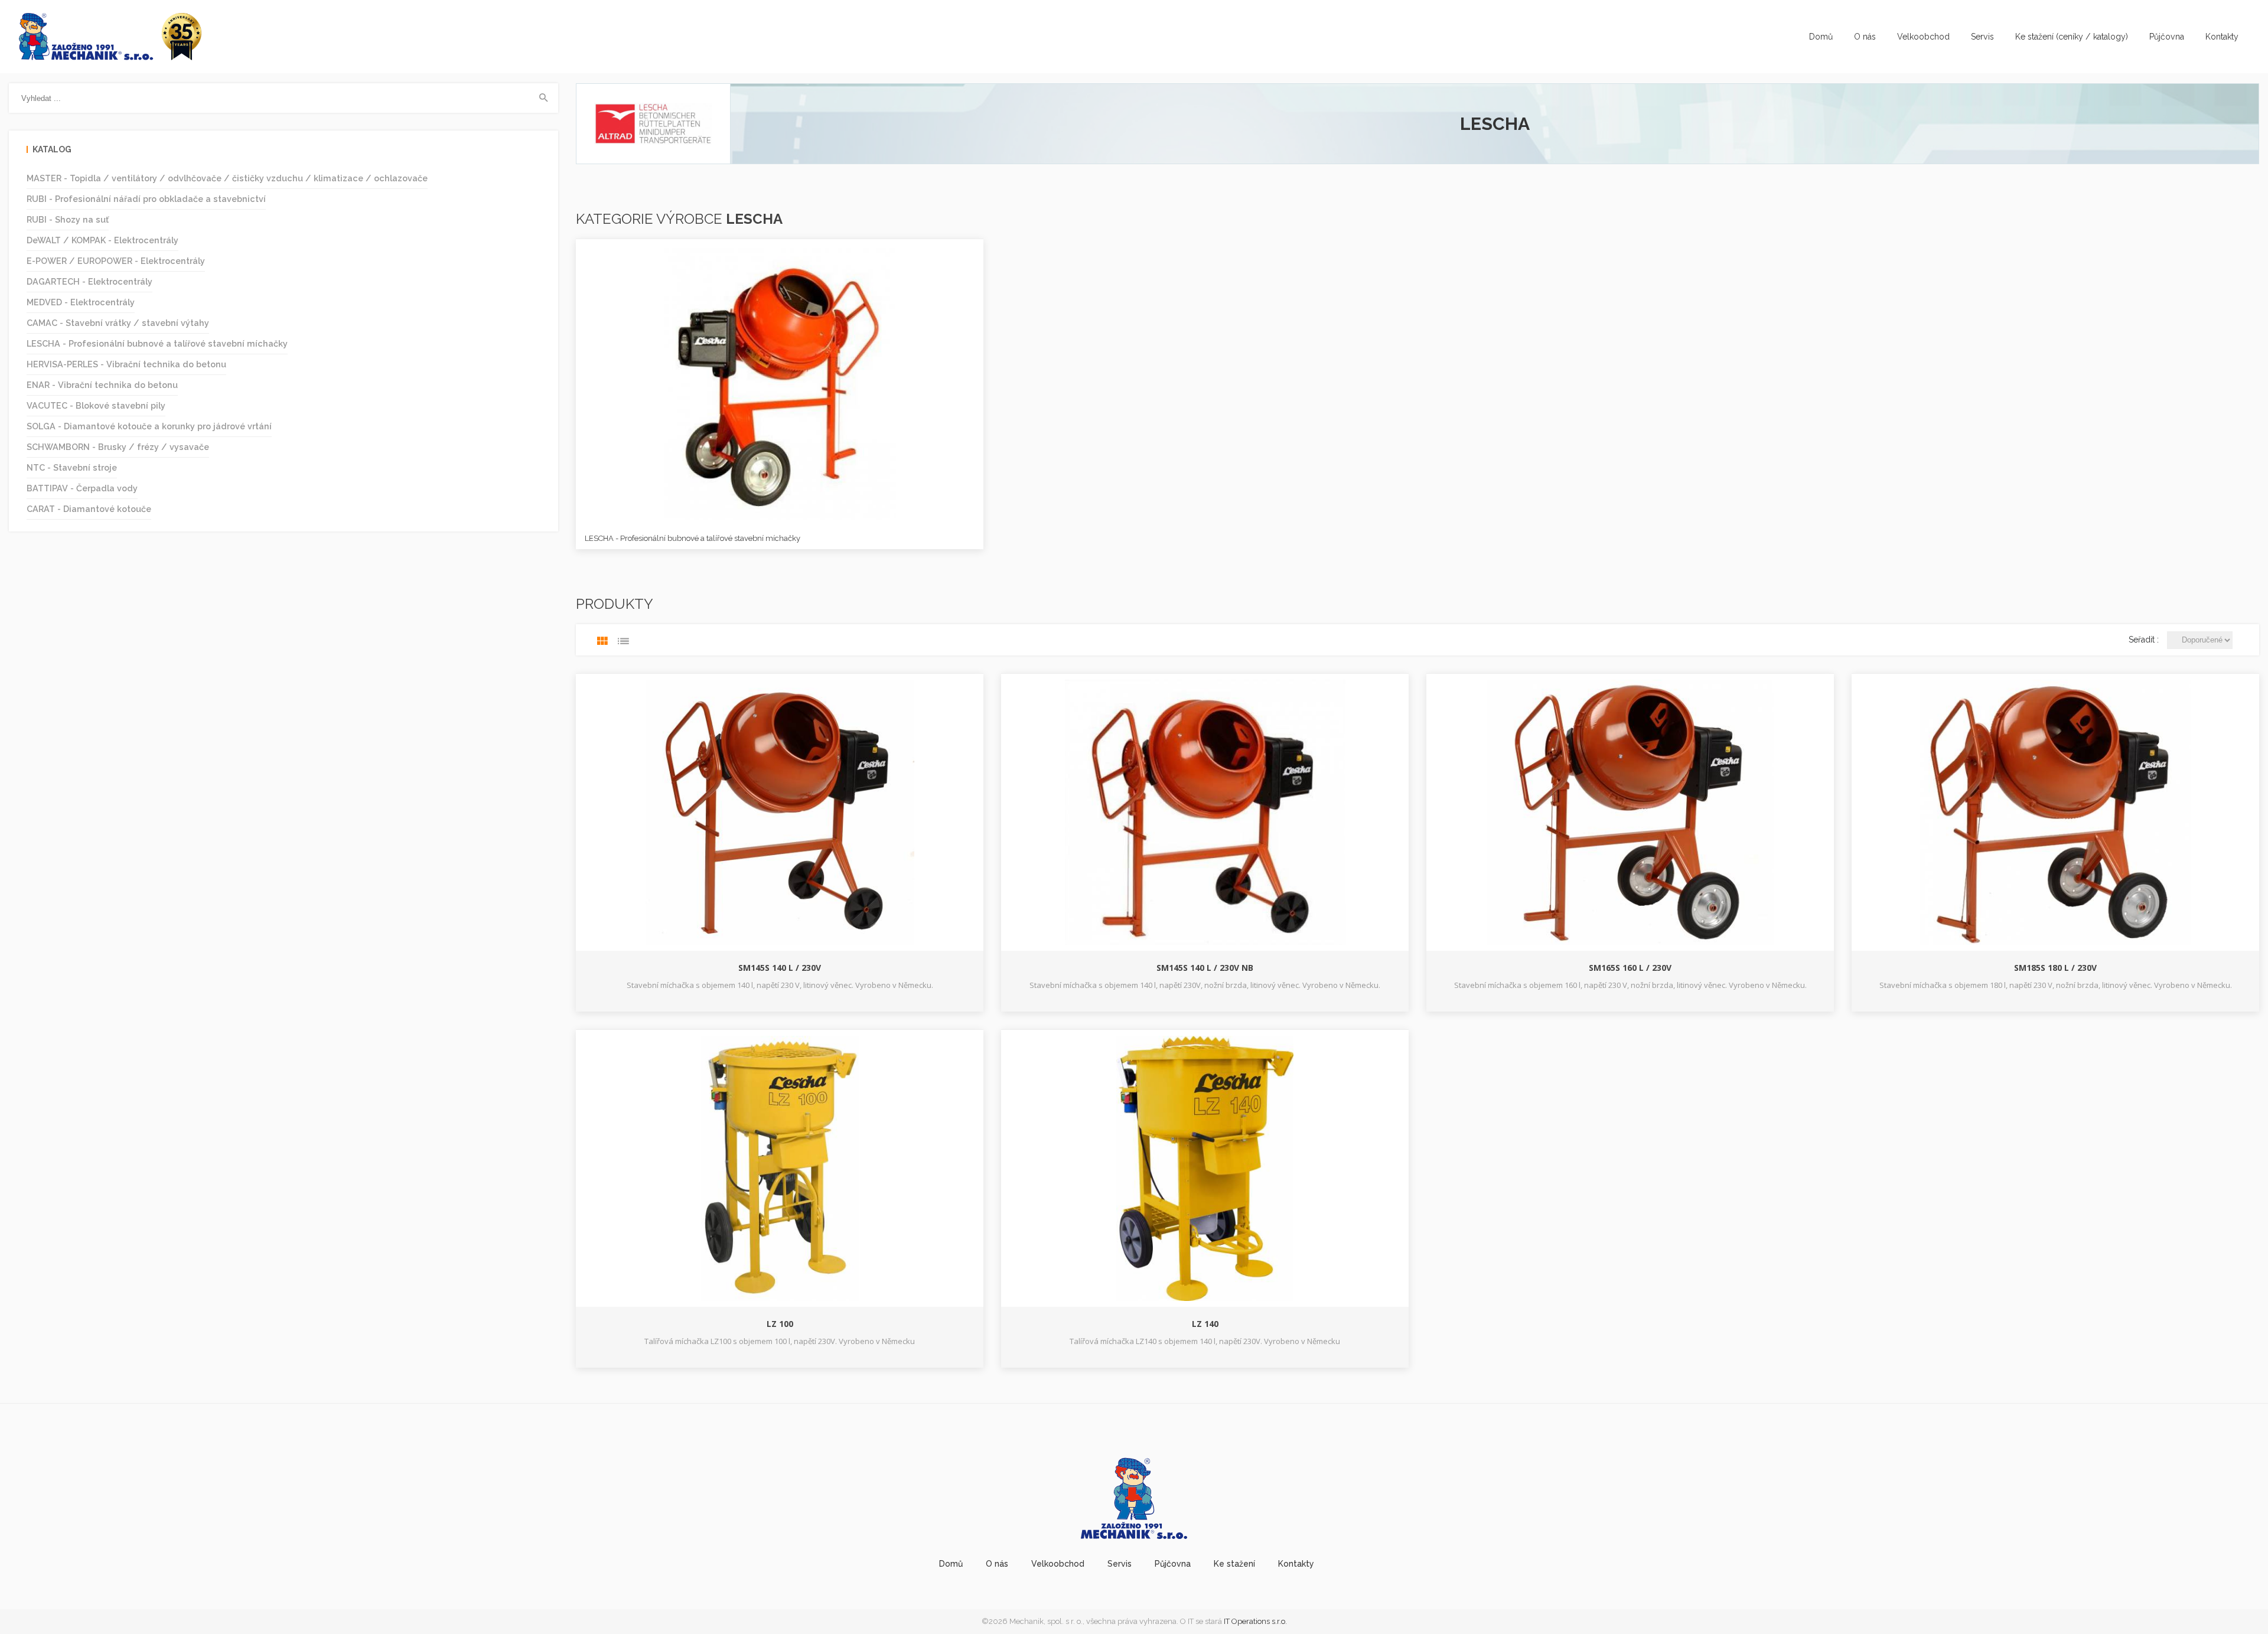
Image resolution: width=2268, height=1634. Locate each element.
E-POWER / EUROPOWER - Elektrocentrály (116, 261)
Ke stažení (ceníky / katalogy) (2072, 37)
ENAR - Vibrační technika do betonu (102, 385)
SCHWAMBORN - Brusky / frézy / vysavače (118, 447)
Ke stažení (1234, 1564)
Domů (1821, 37)
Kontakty (2222, 37)
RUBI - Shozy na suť (68, 219)
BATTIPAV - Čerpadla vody (82, 488)
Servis (1982, 37)
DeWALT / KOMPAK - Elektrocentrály (102, 240)
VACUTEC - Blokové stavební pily (96, 405)
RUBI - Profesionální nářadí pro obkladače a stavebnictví (146, 199)
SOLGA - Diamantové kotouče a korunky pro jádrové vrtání (149, 426)
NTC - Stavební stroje (72, 467)
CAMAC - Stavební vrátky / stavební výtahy (118, 323)
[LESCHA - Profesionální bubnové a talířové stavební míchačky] (780, 383)
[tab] (602, 641)
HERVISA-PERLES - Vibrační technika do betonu (126, 364)
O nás (1865, 37)
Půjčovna (2167, 37)
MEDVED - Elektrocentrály (81, 302)
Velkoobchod (1923, 37)
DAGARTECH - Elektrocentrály (89, 281)
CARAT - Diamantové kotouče (89, 509)
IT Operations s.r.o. (1255, 1621)
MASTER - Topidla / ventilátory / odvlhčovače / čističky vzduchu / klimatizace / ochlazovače (227, 178)
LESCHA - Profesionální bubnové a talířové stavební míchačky (157, 343)
